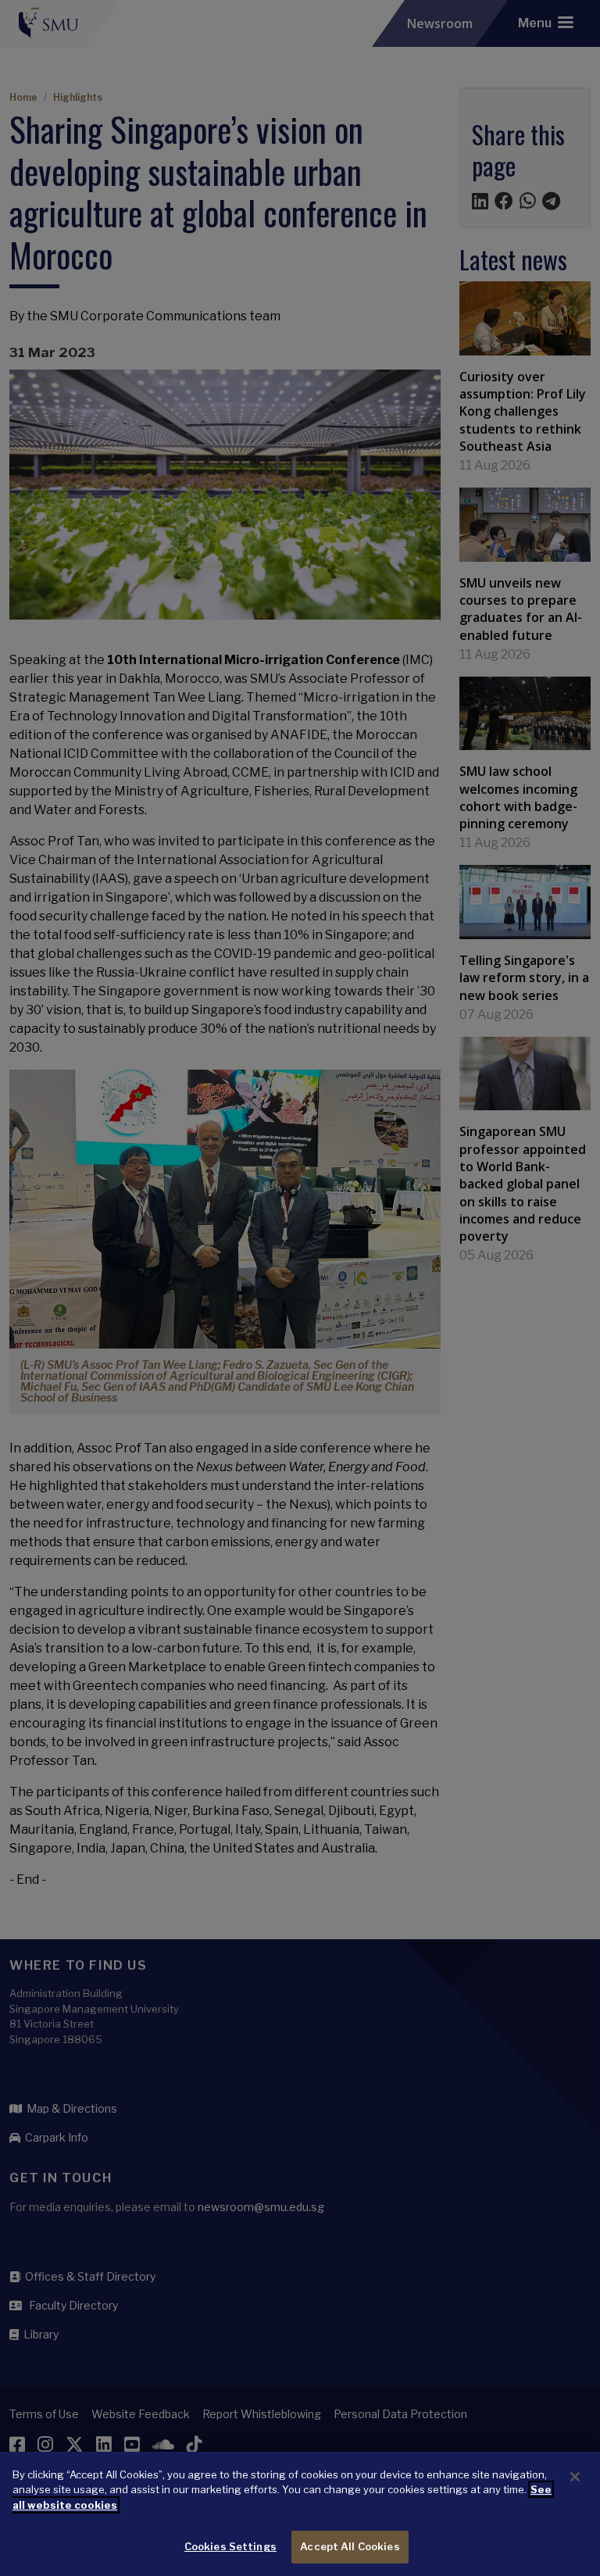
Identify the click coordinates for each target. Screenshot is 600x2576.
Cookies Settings (230, 2546)
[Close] (575, 2477)
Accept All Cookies (350, 2546)
